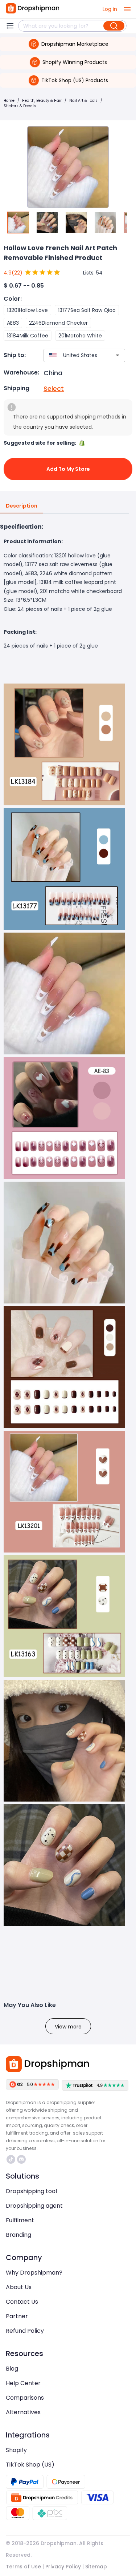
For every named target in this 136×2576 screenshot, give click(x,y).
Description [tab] (22, 506)
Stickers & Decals (20, 106)
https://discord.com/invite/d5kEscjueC (22, 2159)
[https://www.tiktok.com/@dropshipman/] (11, 2159)
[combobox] (74, 355)
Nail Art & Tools (83, 101)
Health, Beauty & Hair (42, 101)
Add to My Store (68, 469)
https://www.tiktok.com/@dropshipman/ (12, 2159)
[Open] (118, 355)
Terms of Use (23, 2567)
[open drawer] (127, 9)
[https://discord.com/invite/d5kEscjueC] (21, 2159)
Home (9, 101)
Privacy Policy (63, 2567)
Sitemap (96, 2567)
